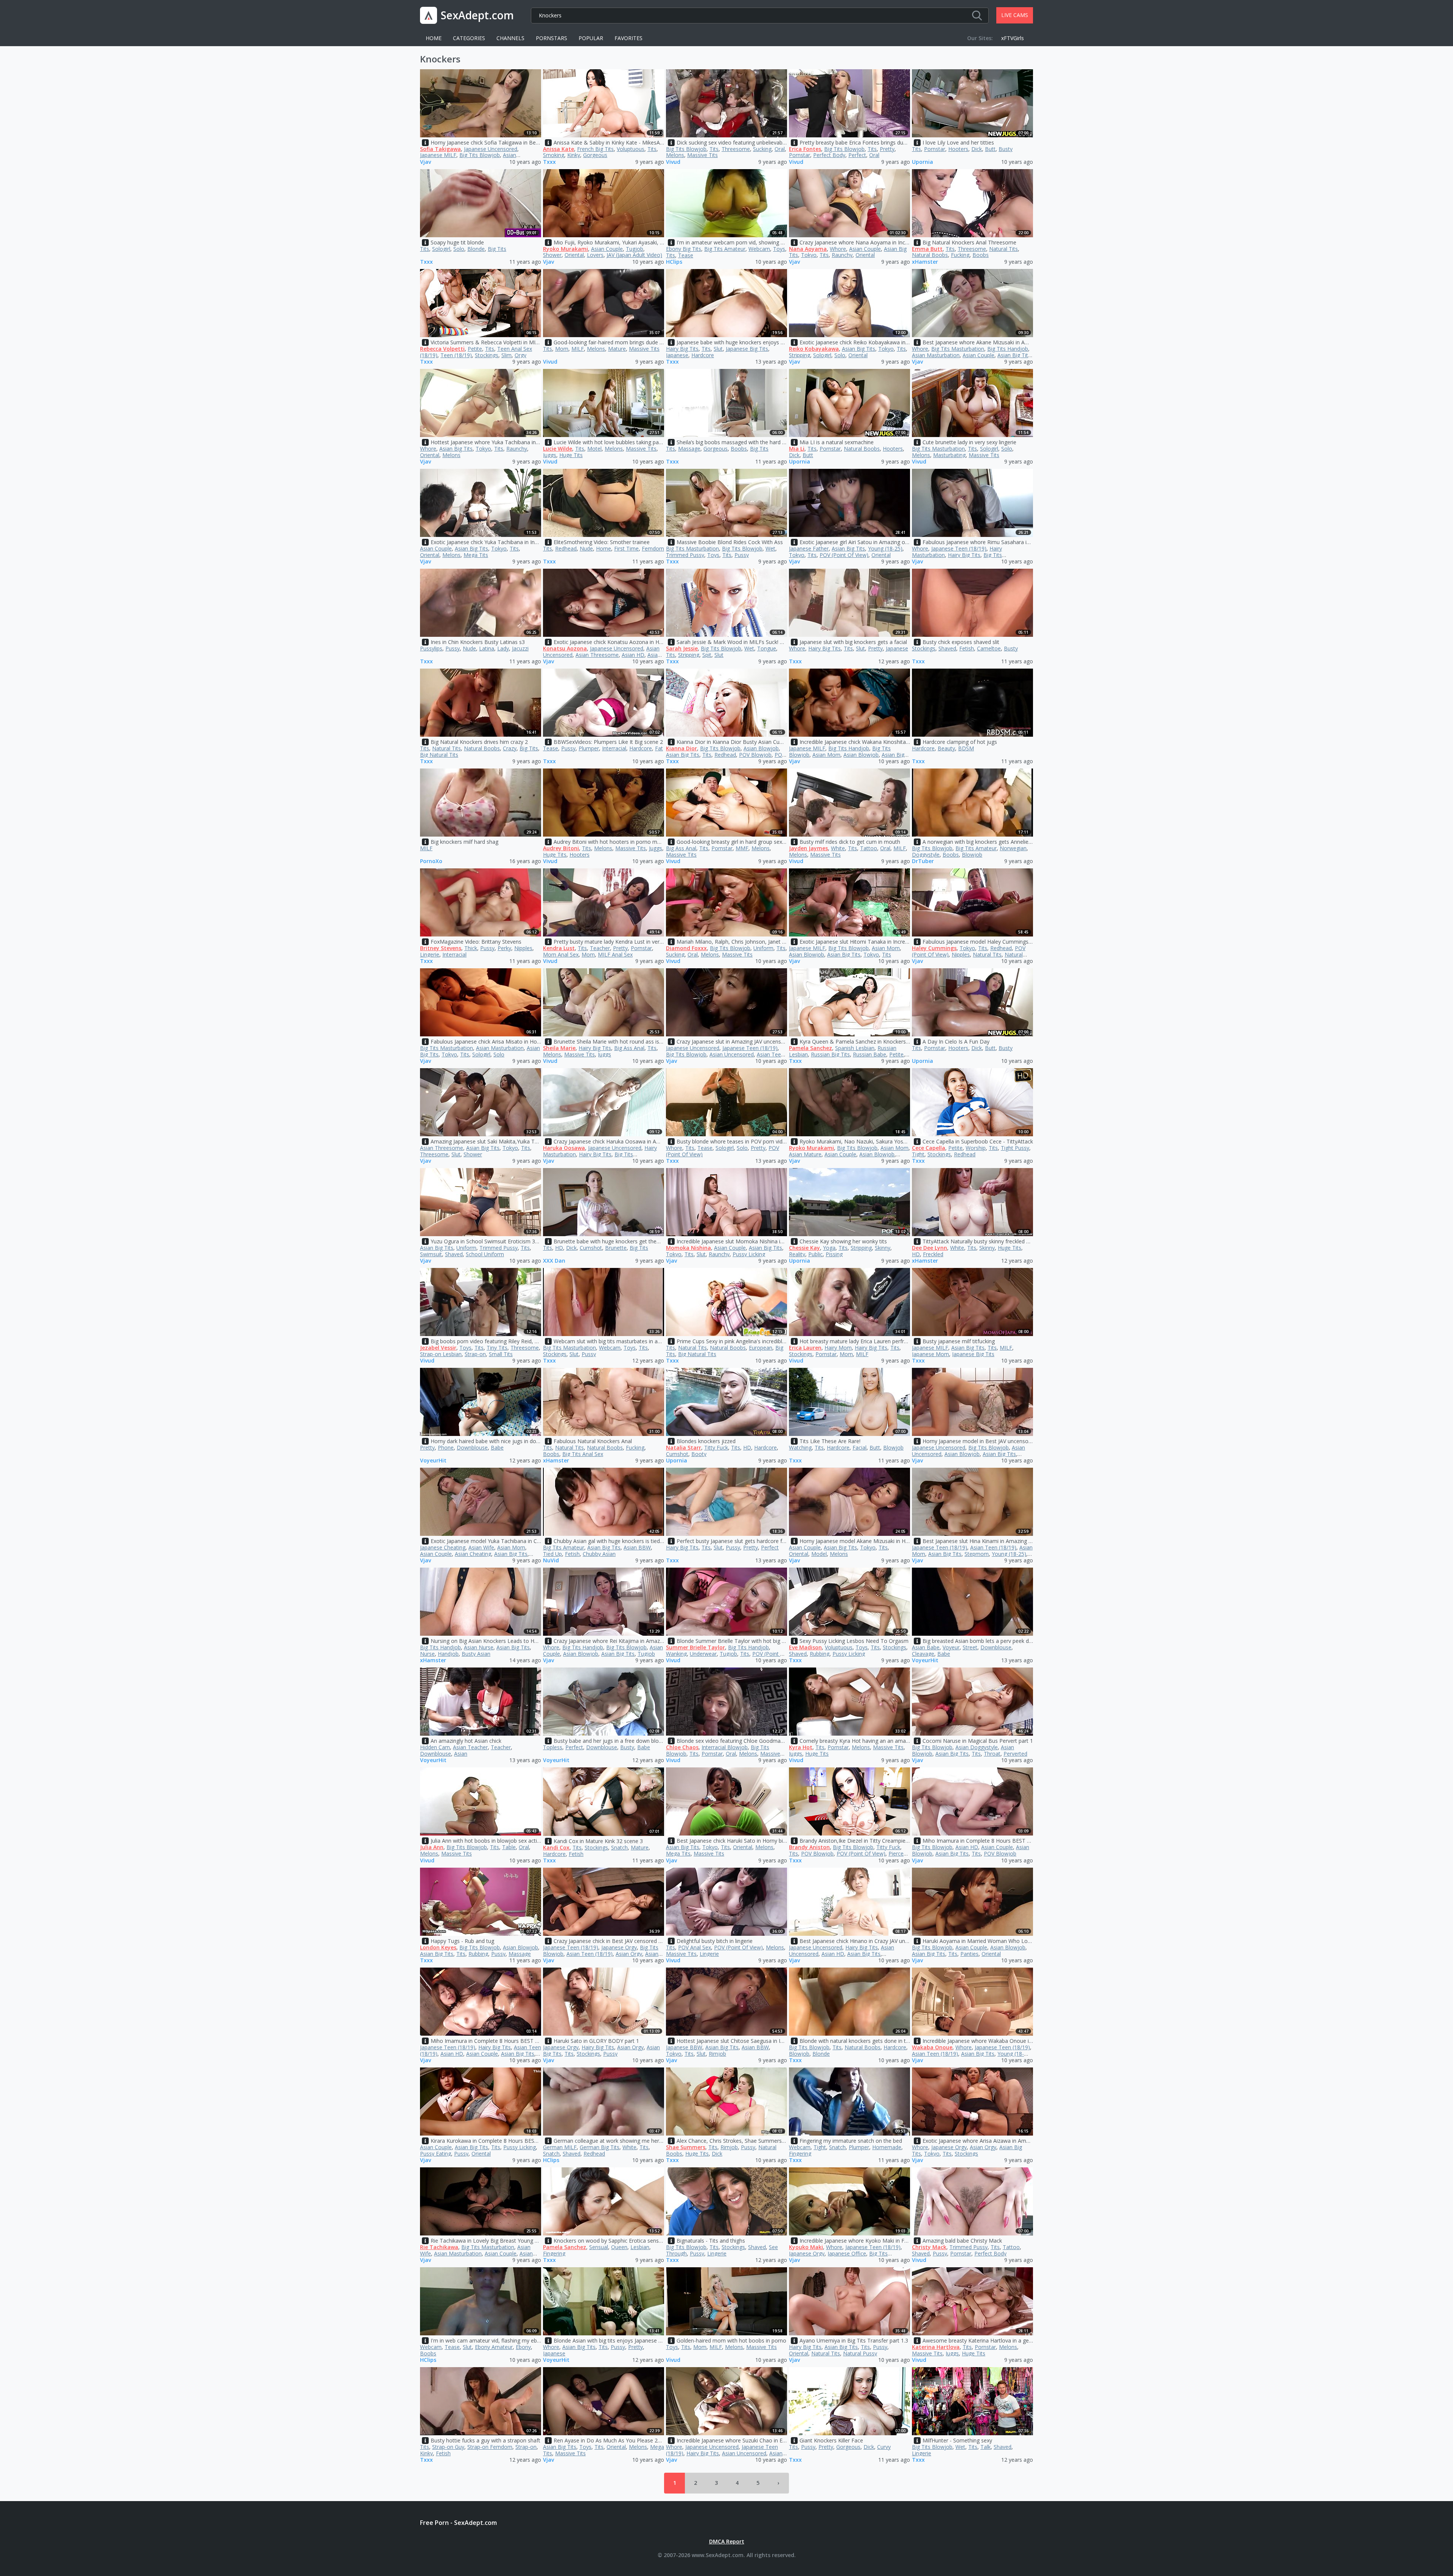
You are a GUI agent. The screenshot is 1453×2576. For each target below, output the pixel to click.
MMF (742, 848)
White (838, 848)
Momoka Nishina (688, 1248)
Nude (586, 548)
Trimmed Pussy (685, 555)
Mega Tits (476, 555)
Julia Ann (432, 1847)
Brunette (616, 1248)
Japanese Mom (930, 1354)
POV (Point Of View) (844, 555)
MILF (578, 349)
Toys (779, 249)
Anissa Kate (558, 149)
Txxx (549, 162)
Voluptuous (631, 149)
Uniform (763, 948)
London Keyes (438, 1947)
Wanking (676, 1654)
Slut (718, 349)
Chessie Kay (804, 1248)
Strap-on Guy (448, 2447)
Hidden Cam (435, 1747)
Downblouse (472, 1447)
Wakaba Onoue (932, 2047)
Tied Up (552, 1554)
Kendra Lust (559, 948)
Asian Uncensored (732, 1054)
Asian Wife (481, 1547)
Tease (686, 255)
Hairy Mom (838, 1348)
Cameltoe (989, 648)
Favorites (628, 38)
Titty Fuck (716, 1447)
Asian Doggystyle (977, 1747)
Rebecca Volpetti (442, 349)
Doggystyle (926, 855)
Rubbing (820, 1654)
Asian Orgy (629, 1954)
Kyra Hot (801, 1747)
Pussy (742, 555)
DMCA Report (727, 2541)
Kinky (574, 155)
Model (819, 1554)
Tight (918, 1154)
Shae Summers (686, 2147)
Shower (552, 255)
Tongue (767, 648)
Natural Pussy (860, 2353)
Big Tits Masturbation (958, 349)
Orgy (520, 355)
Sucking (762, 149)
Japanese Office (847, 2253)
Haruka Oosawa (564, 1148)
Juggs (550, 455)
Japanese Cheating (443, 1547)
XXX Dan (554, 1261)
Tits (652, 149)
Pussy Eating (436, 2154)
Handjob (448, 1654)
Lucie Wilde (558, 449)
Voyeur (951, 1647)
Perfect (857, 155)
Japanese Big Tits (747, 349)
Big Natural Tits (439, 755)
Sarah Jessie (682, 648)
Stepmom (977, 1554)
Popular (591, 38)
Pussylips (431, 648)
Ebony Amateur (494, 2347)
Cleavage (923, 1654)
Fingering (800, 2154)
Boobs (981, 255)
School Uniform (485, 1254)
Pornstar (800, 155)
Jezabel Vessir (438, 1348)
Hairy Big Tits (682, 349)
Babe (497, 1447)
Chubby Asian (599, 1554)
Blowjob (972, 855)
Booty (699, 1454)
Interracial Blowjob (725, 1747)
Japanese (677, 355)
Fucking (960, 255)
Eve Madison (805, 1647)
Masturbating (949, 455)
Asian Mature (805, 1154)
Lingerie (430, 954)
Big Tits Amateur (725, 249)
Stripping (800, 355)
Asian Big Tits (859, 349)
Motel (594, 449)
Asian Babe (926, 1647)
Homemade (887, 2147)
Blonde (476, 249)
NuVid (551, 1561)
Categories (469, 38)
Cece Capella (929, 1148)
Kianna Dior (681, 748)
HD (559, 1248)
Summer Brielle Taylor (695, 1647)
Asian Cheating (473, 1554)
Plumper (589, 748)
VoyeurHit (433, 1461)
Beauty (946, 748)
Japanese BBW (684, 2047)
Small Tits (501, 1354)
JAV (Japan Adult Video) (634, 255)
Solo (459, 249)
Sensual (599, 2247)
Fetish (967, 648)
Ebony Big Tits (684, 249)
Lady (503, 648)
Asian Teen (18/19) (993, 1547)
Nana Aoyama (808, 249)
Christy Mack (929, 2247)
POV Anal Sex (695, 1947)
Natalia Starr (684, 1447)
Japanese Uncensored (491, 149)
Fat (659, 748)
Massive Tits (702, 155)
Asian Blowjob (761, 748)
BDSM (966, 748)
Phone (446, 1447)
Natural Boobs (930, 255)
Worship (976, 1148)
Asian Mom (826, 755)
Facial (860, 1447)
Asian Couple (607, 249)
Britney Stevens (441, 948)
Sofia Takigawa (440, 149)
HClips (674, 262)
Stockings (487, 355)
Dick (977, 149)
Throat (992, 1754)
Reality (797, 1254)
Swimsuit (431, 1254)
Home (434, 38)
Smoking (554, 155)
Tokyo (809, 255)
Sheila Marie (559, 1048)
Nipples (523, 948)
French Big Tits (595, 149)
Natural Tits (1003, 249)
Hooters (958, 149)
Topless (553, 1747)
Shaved (947, 648)
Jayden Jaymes (808, 848)
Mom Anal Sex (561, 954)
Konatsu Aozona (565, 648)
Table (509, 1847)
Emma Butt (927, 249)
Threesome (736, 149)
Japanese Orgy (619, 1947)
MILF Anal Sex (615, 954)
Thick (471, 948)
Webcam (759, 249)
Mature (617, 349)
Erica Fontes (805, 149)
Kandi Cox (556, 1847)
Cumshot (591, 1248)
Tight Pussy (1015, 1148)
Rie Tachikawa (439, 2247)
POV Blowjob (755, 755)
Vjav (425, 162)
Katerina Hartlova (936, 2347)
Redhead (566, 548)
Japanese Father (809, 548)
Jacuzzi (520, 648)
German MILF (560, 2147)
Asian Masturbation (936, 355)
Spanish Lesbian (855, 1048)
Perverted (1015, 1754)
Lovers (595, 255)
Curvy (884, 2447)
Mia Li (797, 449)
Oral (780, 149)
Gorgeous (595, 155)
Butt (990, 149)
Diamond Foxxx (686, 948)
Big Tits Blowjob (480, 155)
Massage (689, 449)
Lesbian (640, 2247)
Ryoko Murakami (565, 249)
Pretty (887, 149)
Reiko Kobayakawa (814, 349)
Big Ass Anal (681, 848)
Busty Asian (476, 1654)
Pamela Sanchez (811, 1048)
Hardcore (703, 355)
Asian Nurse (479, 1647)
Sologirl (441, 249)
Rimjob (717, 2054)
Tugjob (635, 249)
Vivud (673, 162)
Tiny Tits (497, 1348)
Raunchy (842, 255)
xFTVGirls (1013, 38)
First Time (626, 548)
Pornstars (551, 38)
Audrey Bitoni (561, 848)
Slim (506, 355)
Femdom (653, 548)
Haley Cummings (934, 948)
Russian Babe (870, 1054)
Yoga (829, 1248)
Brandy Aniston (809, 1847)
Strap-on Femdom (490, 2447)
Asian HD (633, 655)
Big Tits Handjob (1008, 349)
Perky (504, 948)
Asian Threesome (597, 655)
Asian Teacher (470, 1747)
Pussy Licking (749, 1254)
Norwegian (1013, 848)
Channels (510, 38)
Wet (770, 548)
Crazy (510, 748)
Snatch (619, 1847)
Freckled (933, 1254)
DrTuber (923, 861)
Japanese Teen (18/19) (959, 548)
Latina (487, 648)
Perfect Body (829, 155)
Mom (562, 349)
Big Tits (497, 249)
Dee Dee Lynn (930, 1248)
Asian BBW (637, 1547)
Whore (838, 249)
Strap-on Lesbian (441, 1354)
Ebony (523, 2347)
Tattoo (869, 848)
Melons (675, 155)
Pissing (834, 1254)
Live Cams (1015, 15)
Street (970, 1647)
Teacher (600, 948)
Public (815, 1254)
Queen (619, 2247)
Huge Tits (571, 455)
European (761, 1348)
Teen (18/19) (456, 355)
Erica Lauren (805, 1348)
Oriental (574, 255)
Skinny (883, 1248)
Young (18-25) (885, 548)
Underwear (703, 1654)
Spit (707, 655)
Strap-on (475, 1354)
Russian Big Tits (830, 1054)
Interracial (614, 748)
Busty (1006, 149)
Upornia (923, 162)
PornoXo (431, 861)
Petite (475, 349)
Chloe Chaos (682, 1747)
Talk (986, 2447)
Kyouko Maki (806, 2247)
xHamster (925, 262)
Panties (969, 1954)
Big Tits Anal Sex (583, 1454)
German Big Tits (600, 2147)
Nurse (427, 1654)
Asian (461, 1754)
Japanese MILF (438, 155)
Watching (800, 1447)
